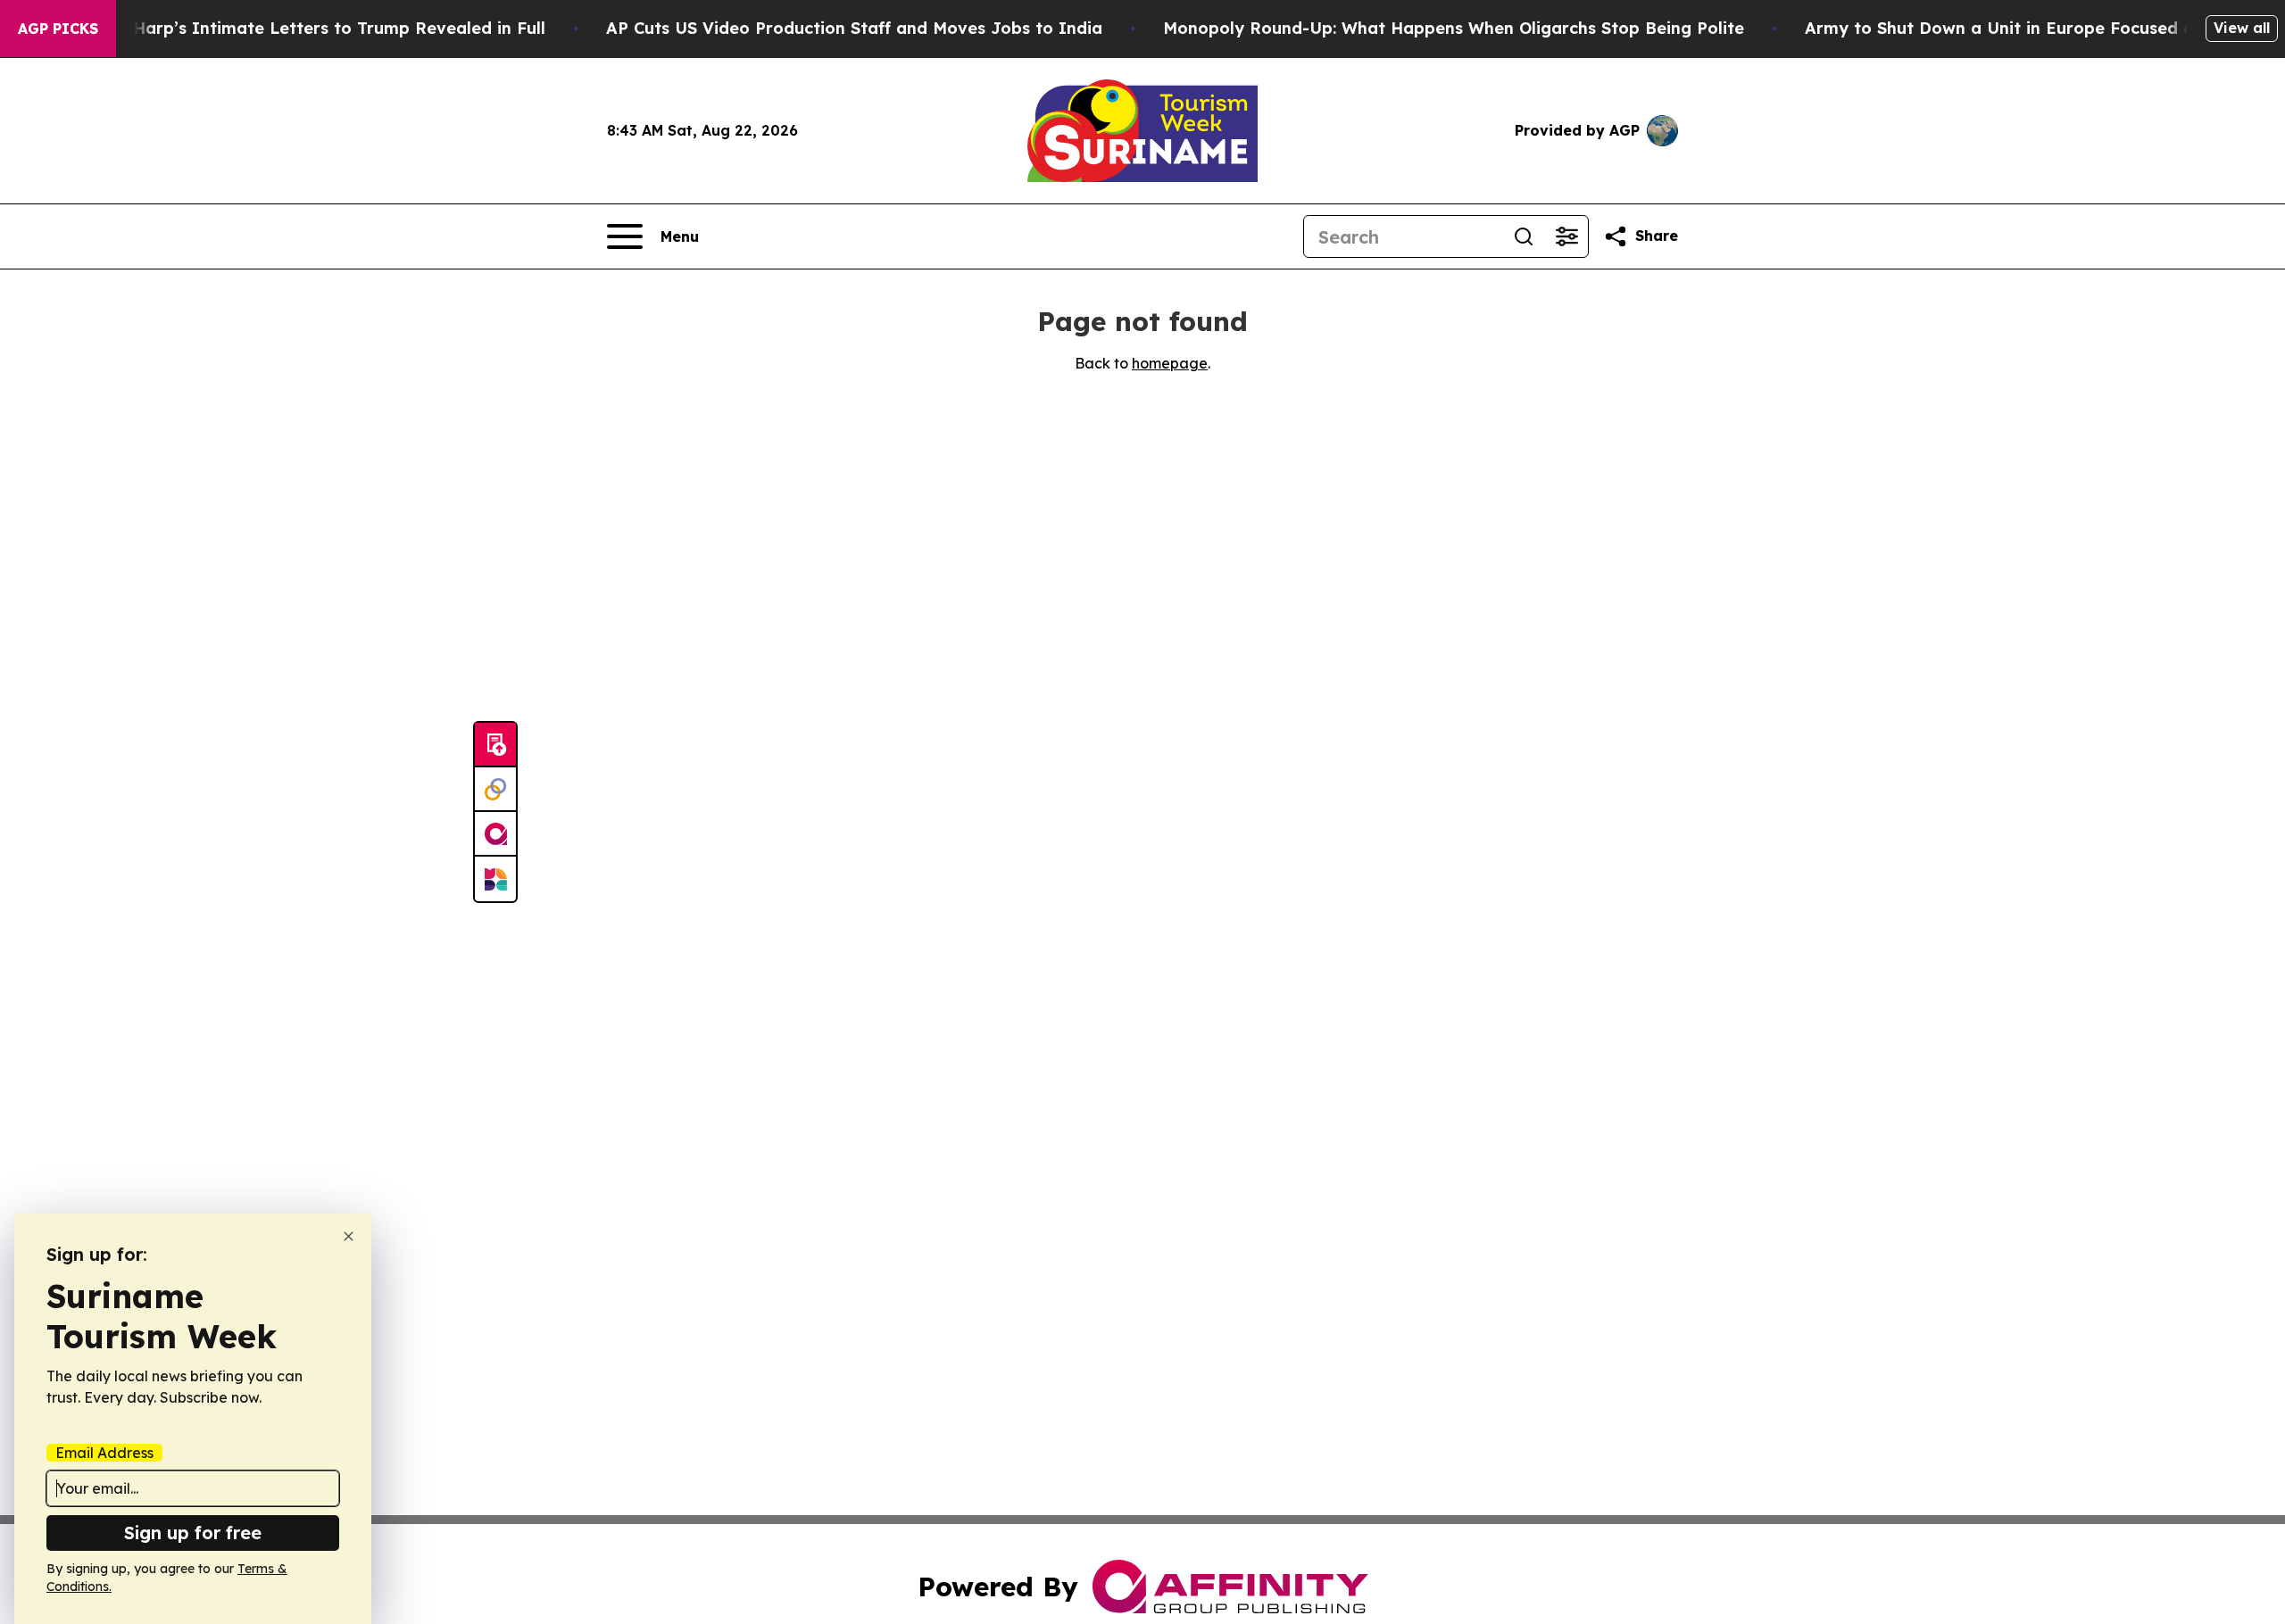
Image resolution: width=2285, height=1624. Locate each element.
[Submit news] (495, 745)
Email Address (104, 1453)
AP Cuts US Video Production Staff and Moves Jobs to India (854, 28)
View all (2242, 28)
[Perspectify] (495, 790)
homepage (1170, 363)
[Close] (349, 1236)
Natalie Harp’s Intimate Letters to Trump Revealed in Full (306, 28)
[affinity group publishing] (495, 834)
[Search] (1524, 236)
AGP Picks (58, 29)
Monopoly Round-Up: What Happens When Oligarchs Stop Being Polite (1454, 28)
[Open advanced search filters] (1566, 236)
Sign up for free (193, 1533)
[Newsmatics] (495, 879)
